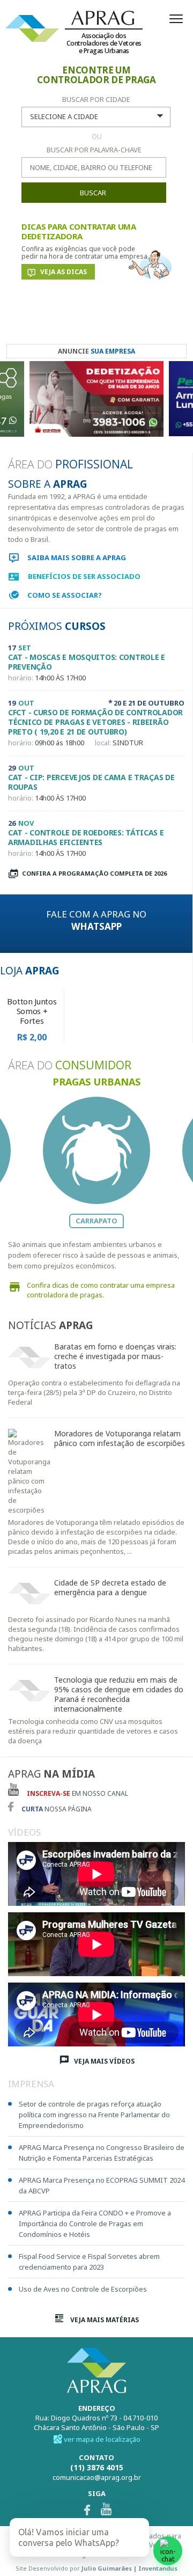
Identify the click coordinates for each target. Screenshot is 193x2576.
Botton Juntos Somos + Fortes (32, 1011)
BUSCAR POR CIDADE (96, 99)
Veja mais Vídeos (103, 2061)
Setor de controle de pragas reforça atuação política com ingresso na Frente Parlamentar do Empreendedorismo (94, 2115)
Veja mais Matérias (104, 2320)
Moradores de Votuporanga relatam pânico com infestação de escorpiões (120, 1439)
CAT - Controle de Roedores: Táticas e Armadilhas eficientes (86, 838)
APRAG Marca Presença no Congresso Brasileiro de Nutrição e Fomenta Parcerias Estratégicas (102, 2153)
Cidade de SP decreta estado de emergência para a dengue (110, 1588)
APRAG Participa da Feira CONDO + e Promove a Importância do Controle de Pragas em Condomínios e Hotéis (95, 2223)
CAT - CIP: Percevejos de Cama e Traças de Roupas (91, 782)
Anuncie (96, 351)
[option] (96, 402)
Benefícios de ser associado (84, 576)
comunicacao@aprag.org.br (97, 2477)
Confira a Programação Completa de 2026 (94, 873)
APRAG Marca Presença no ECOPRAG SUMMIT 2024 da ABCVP (102, 2185)
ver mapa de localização (102, 2439)
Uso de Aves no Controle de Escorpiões (83, 2289)
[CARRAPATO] (96, 1150)
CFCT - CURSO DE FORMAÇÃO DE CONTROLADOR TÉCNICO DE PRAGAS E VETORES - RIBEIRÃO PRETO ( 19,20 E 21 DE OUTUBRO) (95, 722)
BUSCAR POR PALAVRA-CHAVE (94, 150)
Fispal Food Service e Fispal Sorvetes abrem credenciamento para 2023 (89, 2262)
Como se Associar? (65, 595)
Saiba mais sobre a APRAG (77, 557)
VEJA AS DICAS (64, 272)
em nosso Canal (77, 1793)
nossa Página (57, 1809)
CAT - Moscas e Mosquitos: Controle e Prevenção (87, 662)
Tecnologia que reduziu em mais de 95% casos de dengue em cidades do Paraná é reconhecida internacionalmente (119, 1694)
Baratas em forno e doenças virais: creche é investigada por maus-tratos (115, 1356)
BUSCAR (93, 193)
